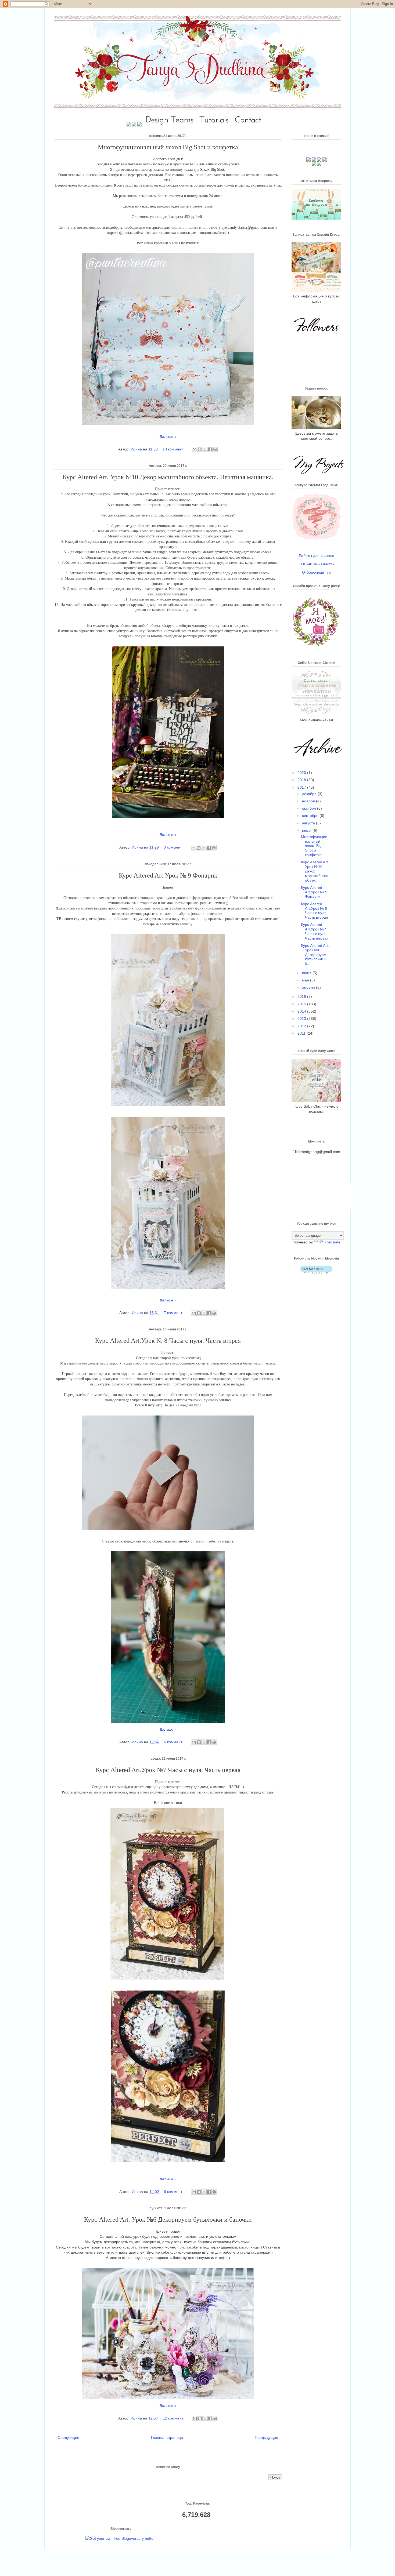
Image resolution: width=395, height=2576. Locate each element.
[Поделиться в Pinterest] (215, 449)
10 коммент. (173, 449)
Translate (333, 1242)
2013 (302, 1018)
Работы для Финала (317, 556)
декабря (310, 794)
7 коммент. (173, 1313)
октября (310, 808)
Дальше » (168, 436)
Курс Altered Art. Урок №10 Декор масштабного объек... (315, 871)
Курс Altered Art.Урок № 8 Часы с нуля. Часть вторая (168, 1341)
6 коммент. (173, 1742)
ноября (309, 801)
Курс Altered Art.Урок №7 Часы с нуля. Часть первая (168, 1770)
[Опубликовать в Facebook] (210, 449)
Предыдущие (266, 2437)
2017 (302, 787)
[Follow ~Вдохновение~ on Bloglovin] (316, 1272)
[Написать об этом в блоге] (200, 449)
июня (307, 973)
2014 (302, 1011)
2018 (302, 780)
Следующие (69, 2437)
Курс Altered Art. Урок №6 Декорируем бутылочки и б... (315, 954)
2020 (302, 773)
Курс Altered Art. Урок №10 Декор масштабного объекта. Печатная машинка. (168, 477)
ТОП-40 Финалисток (317, 564)
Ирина (137, 449)
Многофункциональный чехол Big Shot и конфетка (168, 147)
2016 (302, 996)
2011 (302, 1033)
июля (307, 830)
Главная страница (167, 2437)
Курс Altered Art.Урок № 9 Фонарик (168, 875)
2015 (302, 1004)
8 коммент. (173, 847)
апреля (309, 987)
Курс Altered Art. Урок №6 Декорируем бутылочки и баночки (168, 2220)
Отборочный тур (316, 572)
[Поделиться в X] (205, 449)
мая (306, 980)
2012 (302, 1026)
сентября (311, 816)
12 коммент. (173, 2418)
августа (309, 823)
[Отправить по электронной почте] (195, 449)
